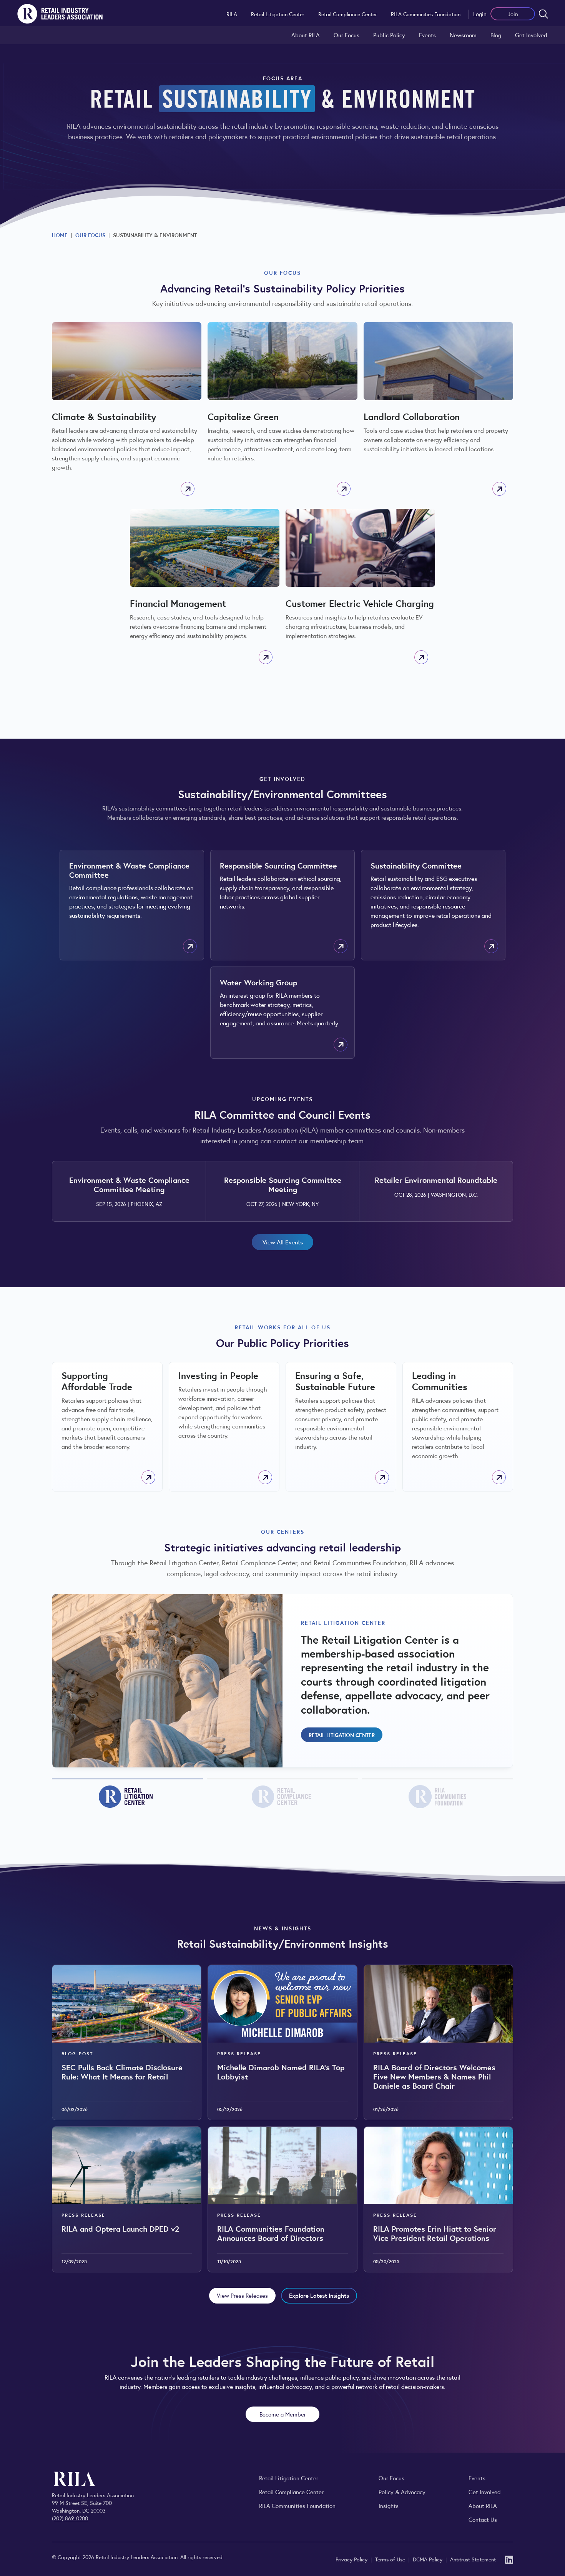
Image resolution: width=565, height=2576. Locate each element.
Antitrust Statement (473, 2559)
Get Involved (531, 35)
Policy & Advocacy (402, 2492)
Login (480, 14)
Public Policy (389, 35)
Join (513, 14)
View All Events (283, 1242)
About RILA (306, 35)
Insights (389, 2505)
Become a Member (283, 2414)
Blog (496, 35)
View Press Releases (242, 2295)
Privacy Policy (352, 2559)
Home (60, 235)
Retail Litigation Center (278, 14)
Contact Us (483, 2519)
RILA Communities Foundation (426, 14)
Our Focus (346, 35)
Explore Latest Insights (319, 2295)
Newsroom (463, 35)
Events (427, 35)
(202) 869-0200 (70, 2518)
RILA (232, 14)
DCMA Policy (428, 2559)
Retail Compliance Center (348, 14)
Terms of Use (391, 2559)
